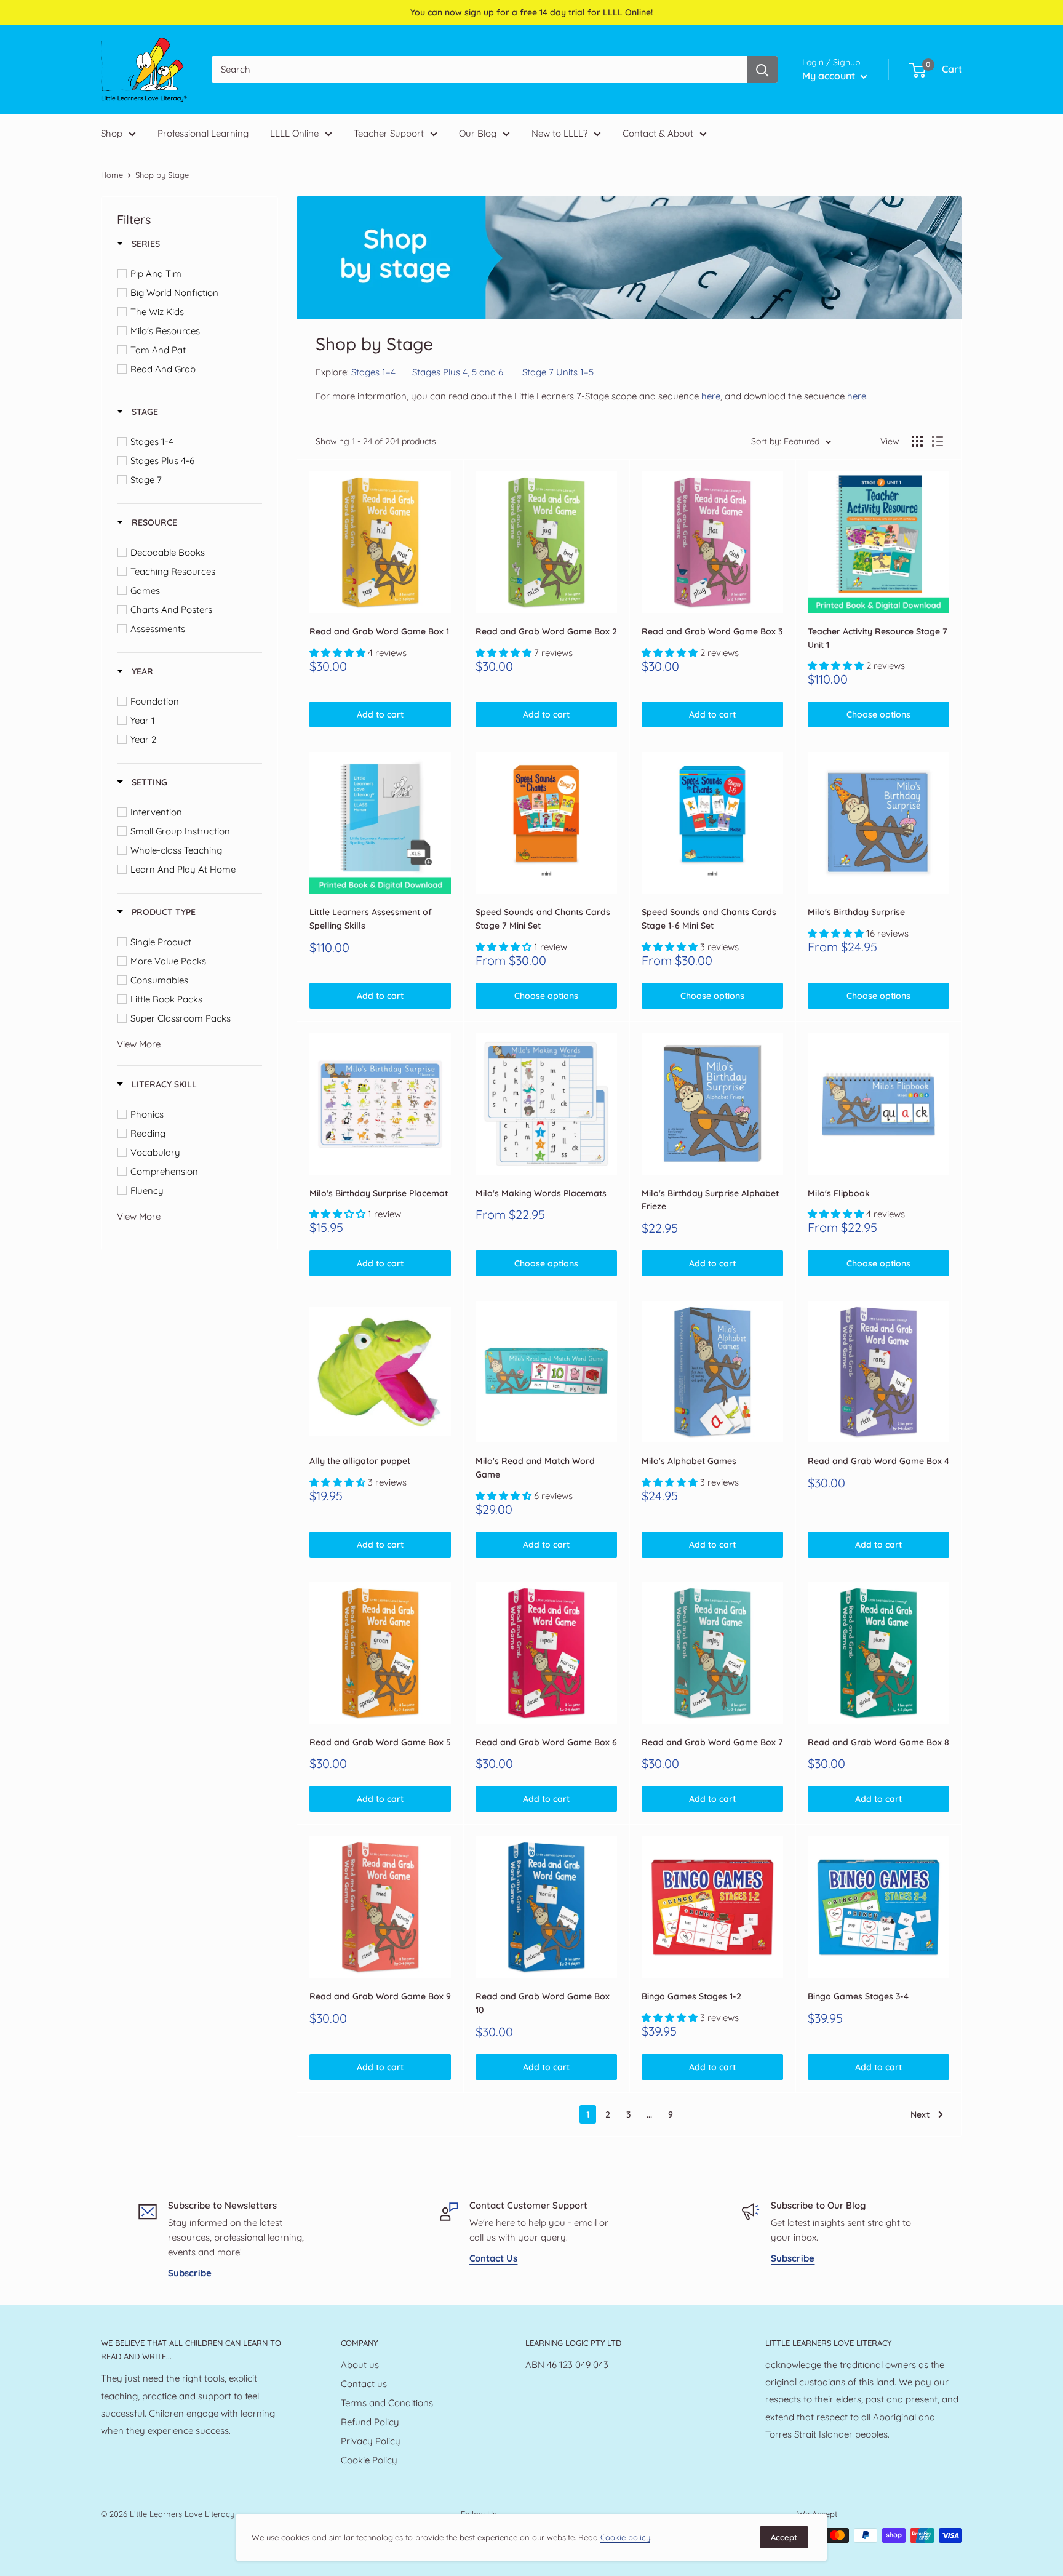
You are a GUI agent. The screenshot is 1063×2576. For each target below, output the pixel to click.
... (649, 2114)
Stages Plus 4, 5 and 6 (459, 372)
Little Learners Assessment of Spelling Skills (371, 919)
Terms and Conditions (387, 2403)
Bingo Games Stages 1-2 (691, 1996)
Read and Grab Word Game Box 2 (546, 631)
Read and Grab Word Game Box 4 (878, 1461)
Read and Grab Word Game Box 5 (380, 1742)
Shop (112, 133)
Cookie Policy (369, 2460)
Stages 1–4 (375, 372)
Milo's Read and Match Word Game (535, 1468)
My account (830, 76)
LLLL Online (294, 133)
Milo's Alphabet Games (689, 1461)
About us (360, 2365)
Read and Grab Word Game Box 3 (712, 631)
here (711, 396)
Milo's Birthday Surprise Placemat (379, 1193)
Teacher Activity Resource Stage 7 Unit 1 (878, 638)
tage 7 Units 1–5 (558, 372)
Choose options (878, 714)
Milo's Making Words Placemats (541, 1193)
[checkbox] (192, 274)
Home (112, 175)
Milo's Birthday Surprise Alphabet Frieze (710, 1200)
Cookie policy (625, 2537)
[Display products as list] (938, 441)
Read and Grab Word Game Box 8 (878, 1742)
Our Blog (478, 133)
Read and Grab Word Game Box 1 (379, 631)
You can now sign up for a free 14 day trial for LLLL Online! (531, 12)
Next (920, 2114)
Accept (784, 2537)
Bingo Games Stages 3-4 (858, 1996)
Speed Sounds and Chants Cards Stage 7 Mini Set (543, 919)
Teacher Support (389, 133)
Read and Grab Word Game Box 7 (712, 1742)
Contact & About (658, 133)
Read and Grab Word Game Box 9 (380, 1996)
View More (139, 1044)
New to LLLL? (559, 133)
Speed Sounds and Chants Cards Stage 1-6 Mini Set (709, 919)
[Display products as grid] (917, 441)
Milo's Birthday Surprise (856, 912)
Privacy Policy (371, 2441)
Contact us (364, 2384)
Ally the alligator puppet (360, 1461)
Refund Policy (370, 2422)
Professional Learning (203, 133)
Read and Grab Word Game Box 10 (543, 2003)
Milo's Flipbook (839, 1193)
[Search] (762, 70)
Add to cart (380, 714)
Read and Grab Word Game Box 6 (546, 1742)
